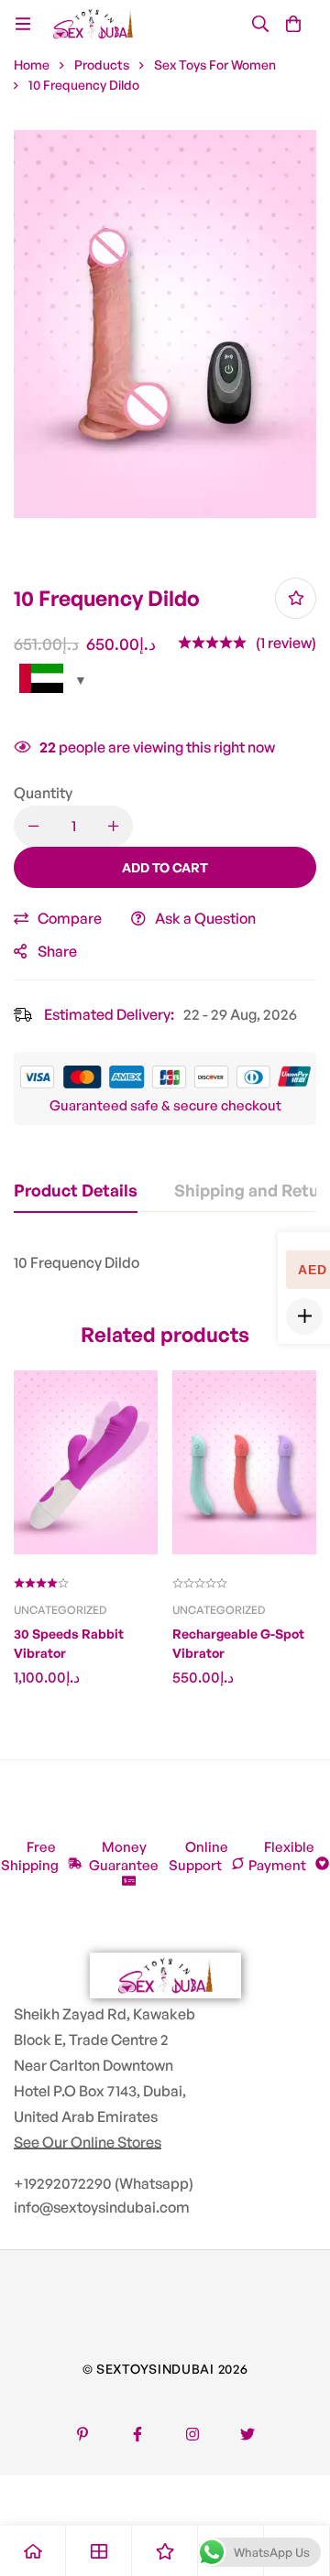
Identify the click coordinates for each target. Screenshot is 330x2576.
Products (102, 65)
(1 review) (286, 643)
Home (32, 65)
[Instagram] (192, 2434)
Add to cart (165, 867)
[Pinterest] (82, 2434)
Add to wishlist (296, 598)
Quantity (43, 793)
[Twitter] (247, 2434)
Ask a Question (205, 918)
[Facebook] (137, 2434)
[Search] (260, 24)
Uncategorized (60, 1610)
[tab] (76, 1191)
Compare (70, 918)
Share (57, 951)
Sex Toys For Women (215, 65)
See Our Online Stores (88, 2142)
